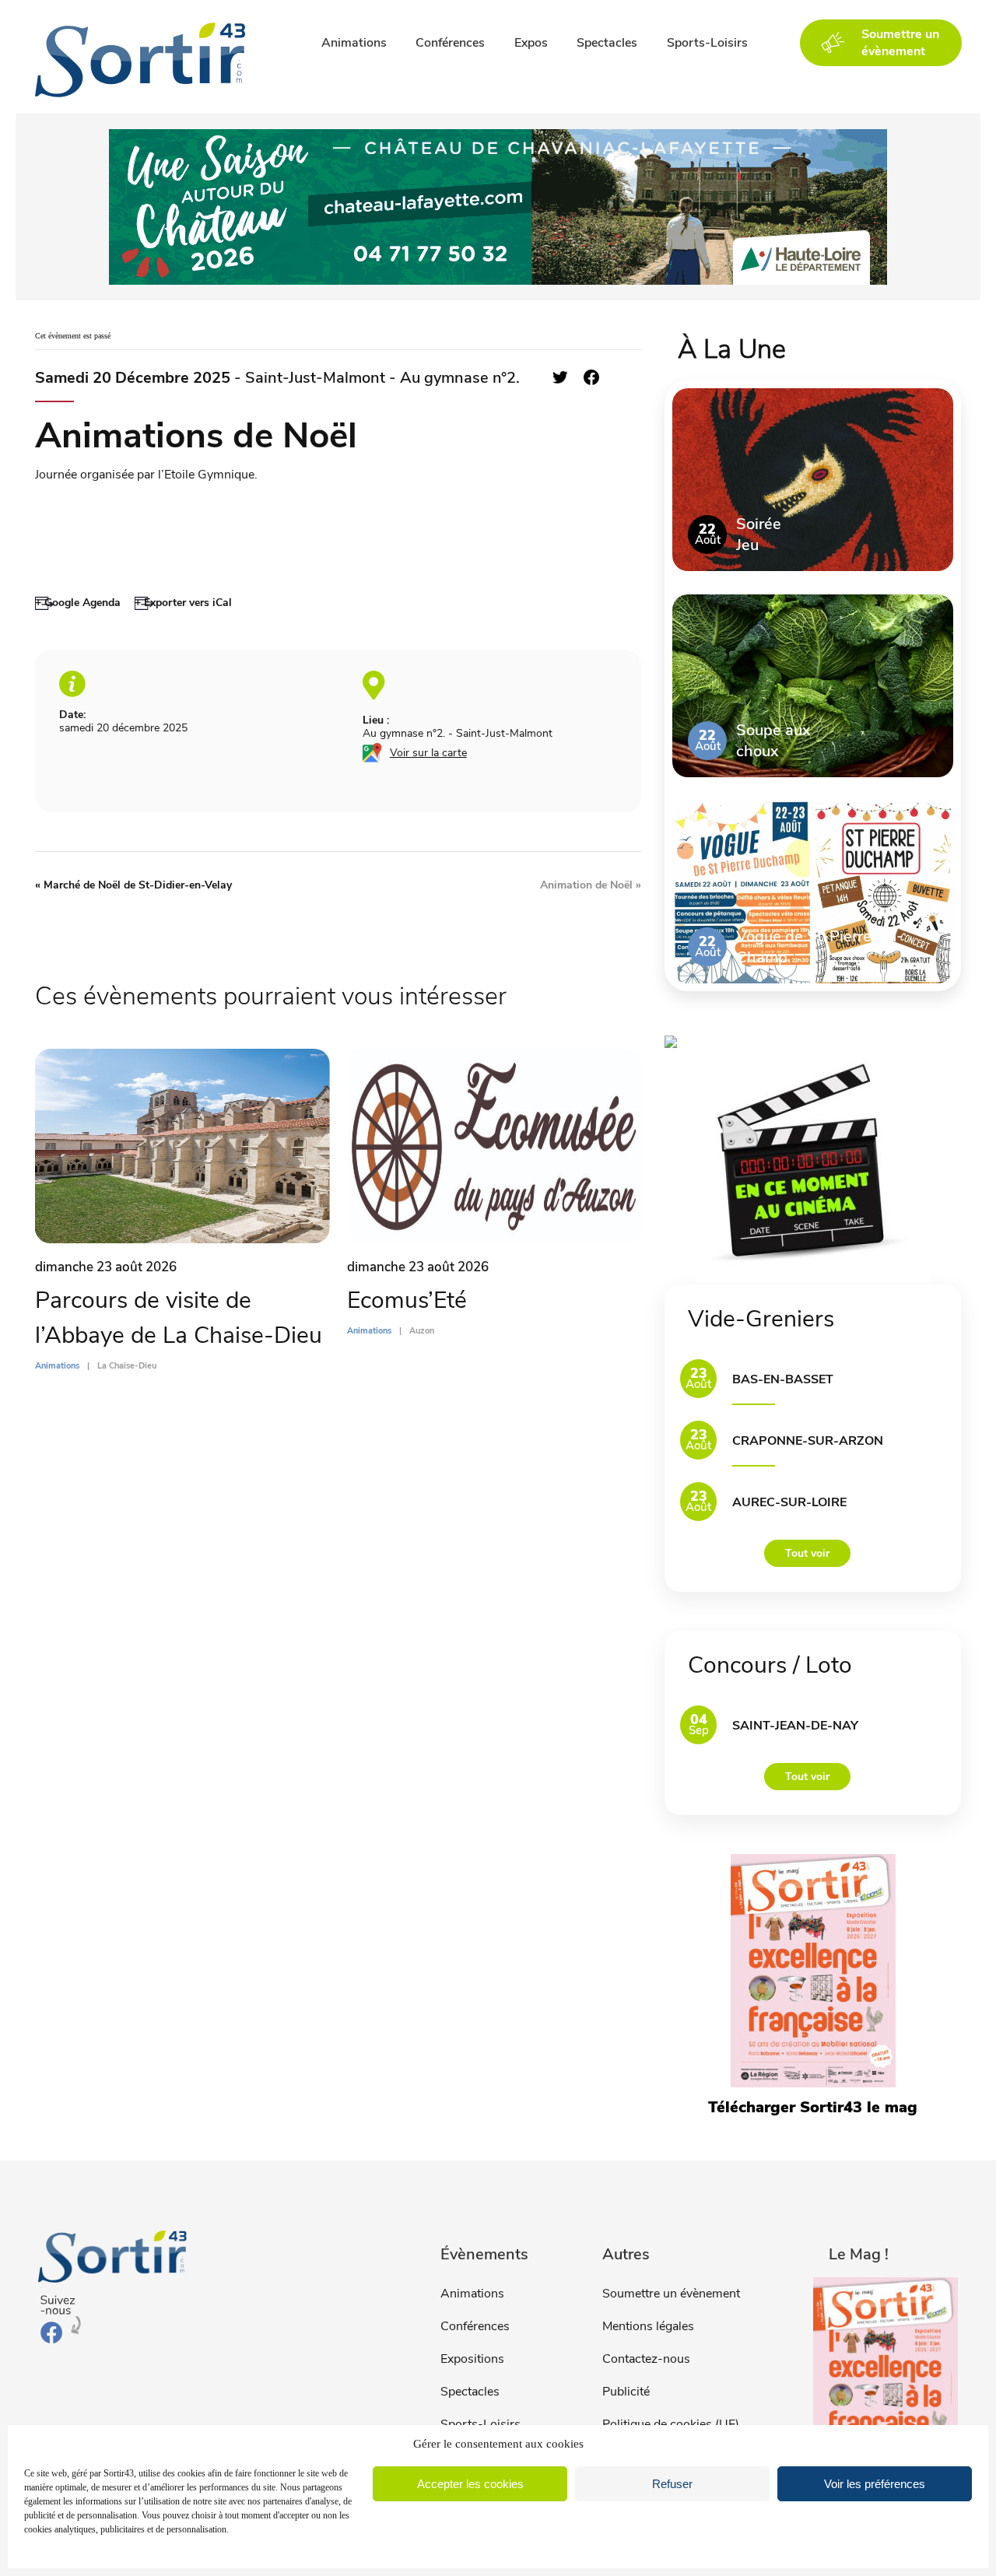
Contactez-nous (646, 2359)
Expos (531, 43)
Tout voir (807, 1553)
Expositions (472, 2359)
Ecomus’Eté (407, 1300)
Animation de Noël (591, 885)
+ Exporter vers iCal (183, 603)
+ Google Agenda (78, 603)
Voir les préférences (875, 2484)
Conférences (450, 43)
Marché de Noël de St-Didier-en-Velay (133, 885)
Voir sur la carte (428, 753)
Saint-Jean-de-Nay (795, 1726)
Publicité (626, 2392)
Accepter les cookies (470, 2484)
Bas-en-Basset (783, 1379)
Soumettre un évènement (671, 2294)
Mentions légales (648, 2326)
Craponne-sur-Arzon (808, 1441)
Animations (354, 43)
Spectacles (607, 43)
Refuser (672, 2484)
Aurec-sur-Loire (789, 1502)
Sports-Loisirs (707, 43)
